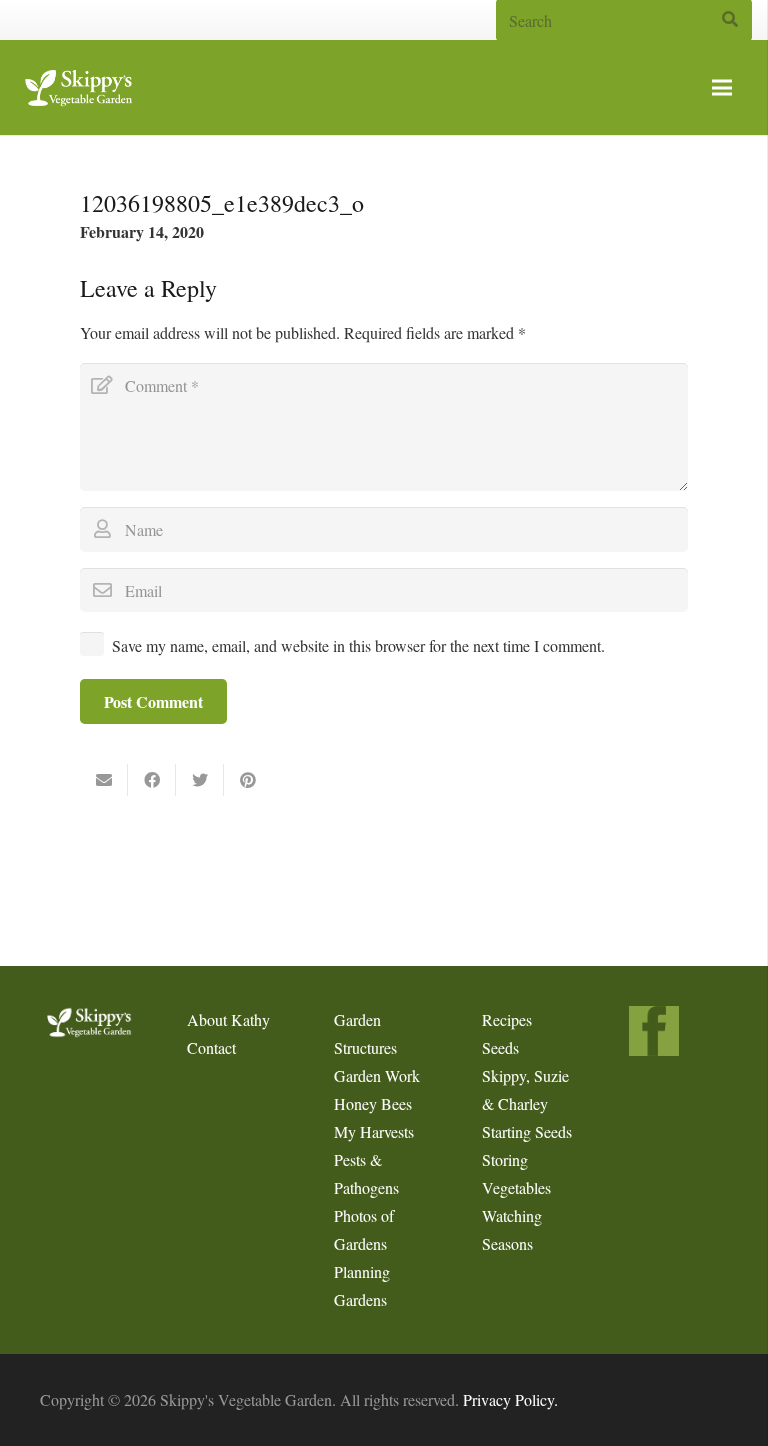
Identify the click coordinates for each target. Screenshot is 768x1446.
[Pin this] (248, 780)
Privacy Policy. (510, 1399)
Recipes (507, 1019)
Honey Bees (373, 1103)
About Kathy (228, 1019)
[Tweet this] (200, 780)
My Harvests (374, 1131)
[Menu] (722, 88)
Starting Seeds (527, 1131)
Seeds (500, 1047)
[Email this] (104, 780)
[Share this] (152, 780)
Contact (211, 1047)
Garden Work (377, 1075)
